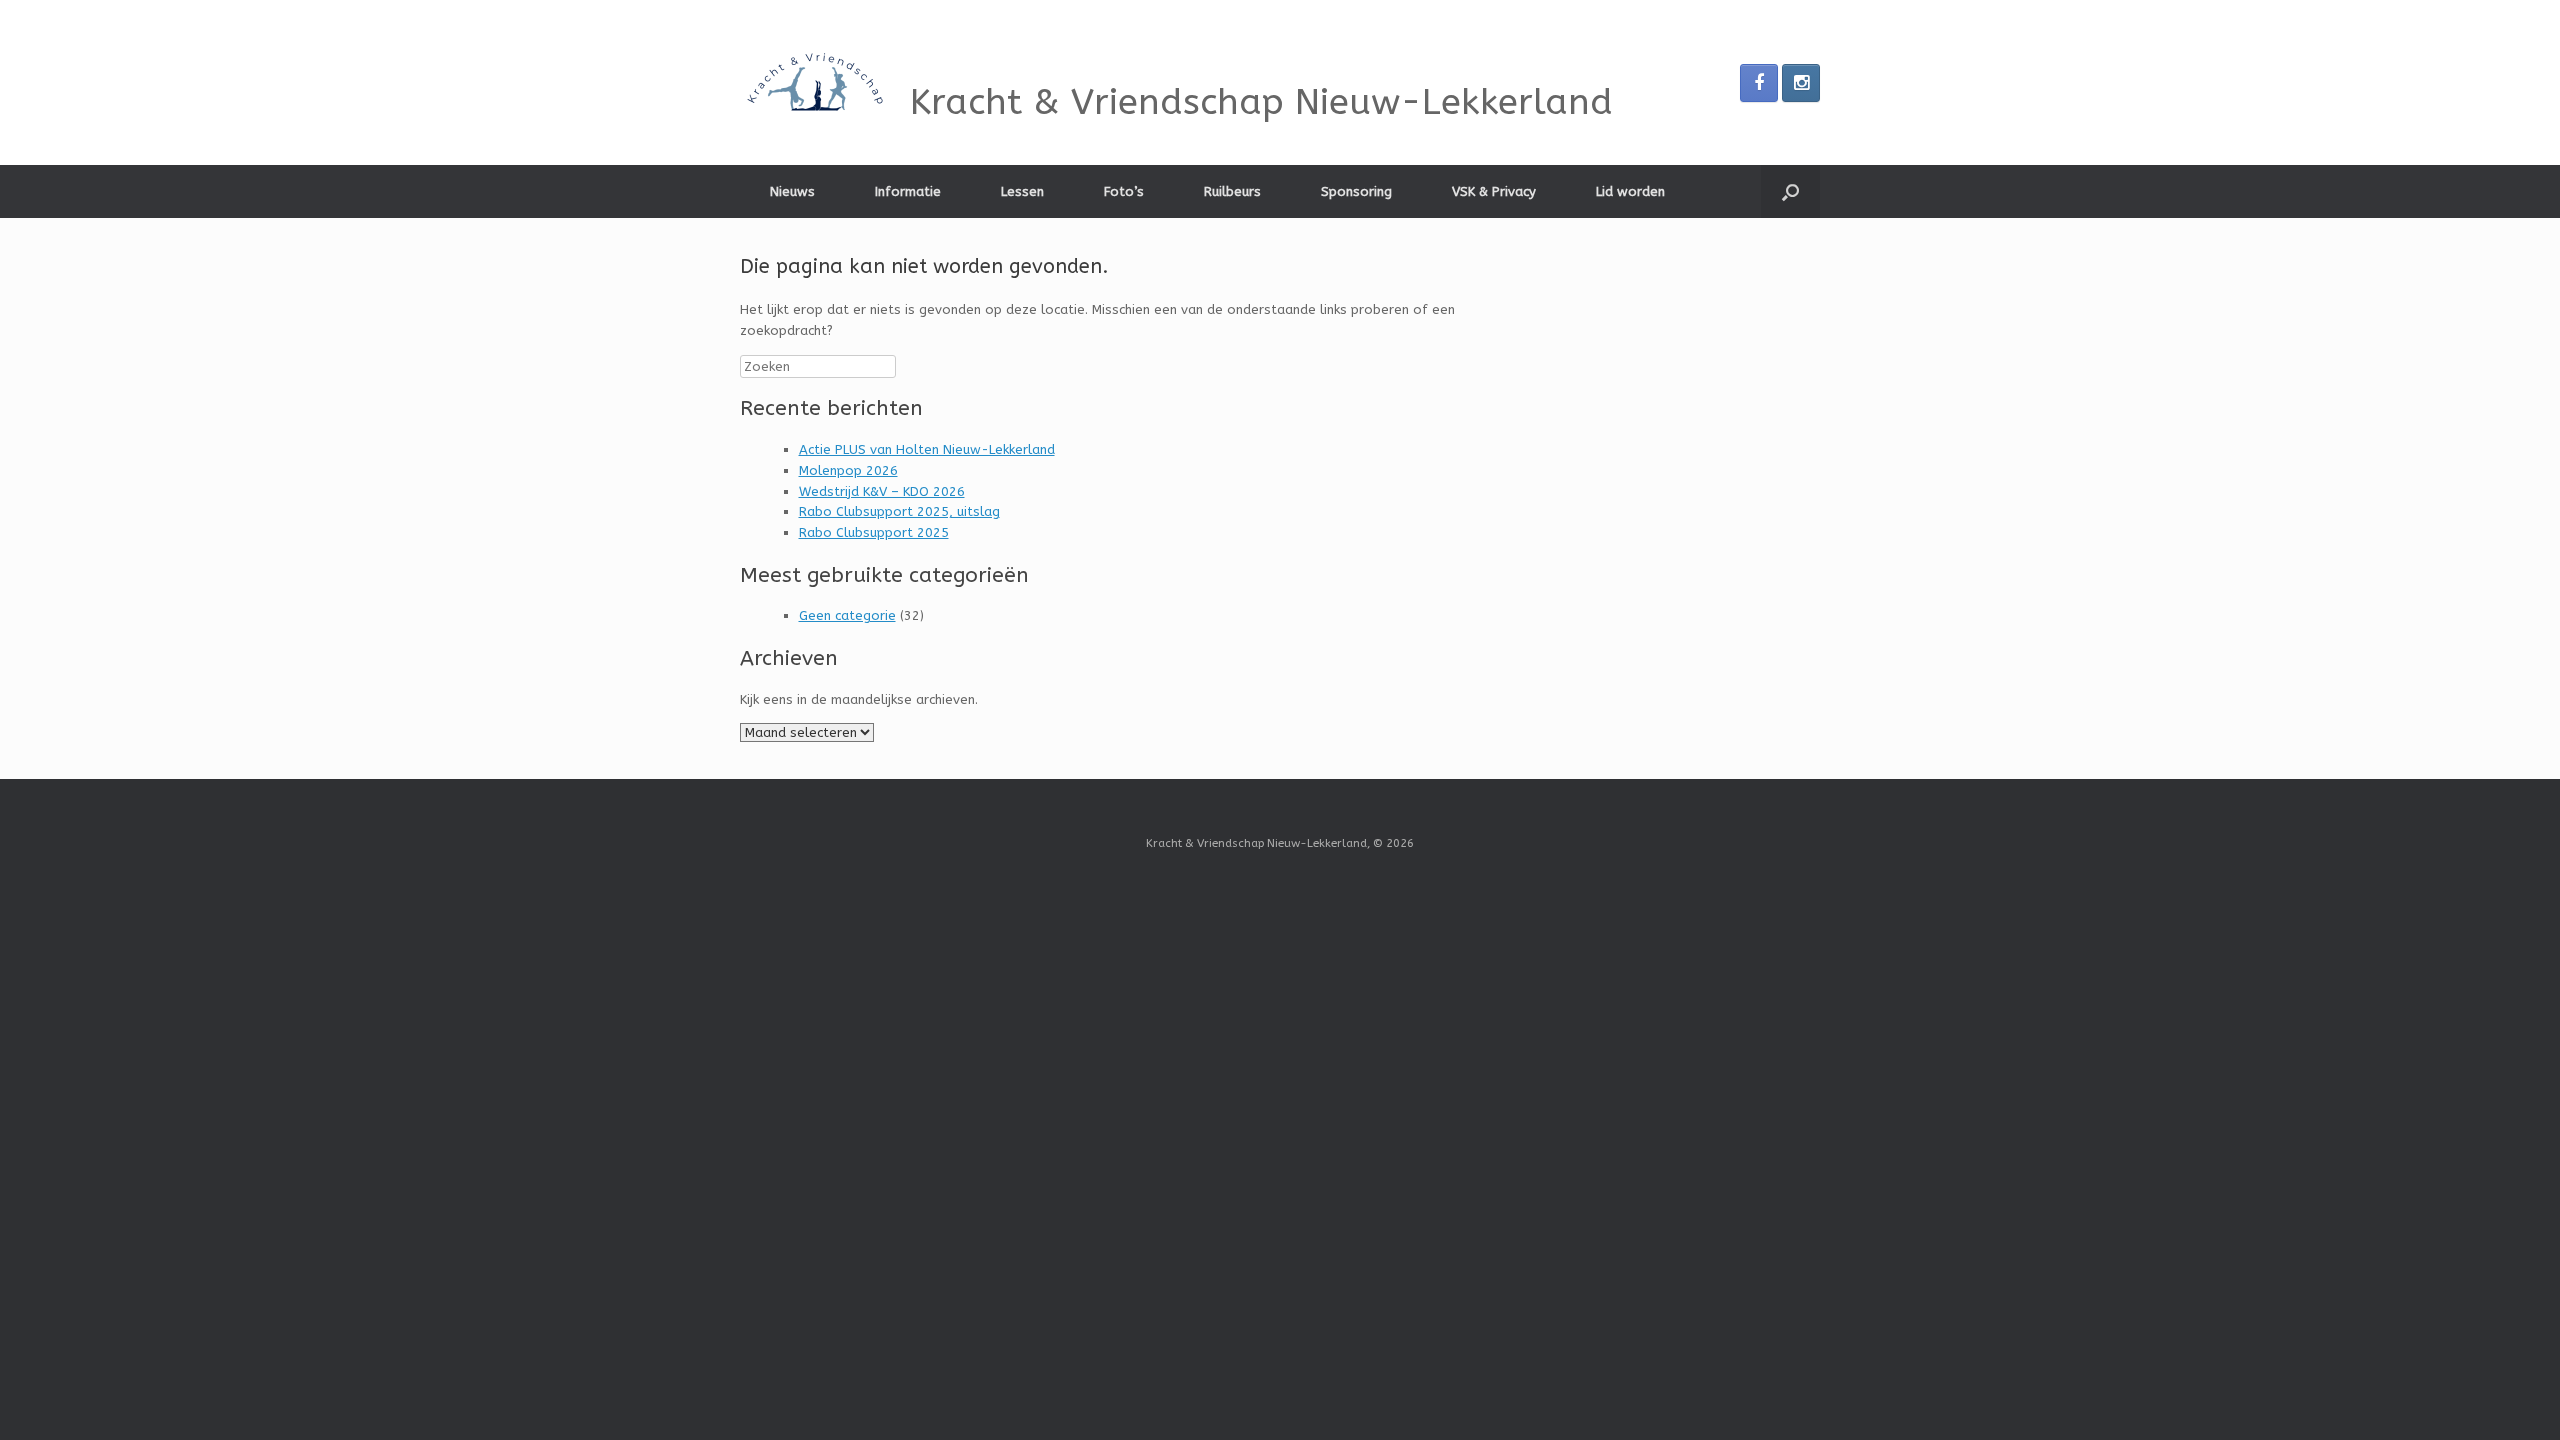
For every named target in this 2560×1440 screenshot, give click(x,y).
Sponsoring (1356, 191)
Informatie (908, 191)
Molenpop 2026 (848, 470)
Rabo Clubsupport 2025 (874, 532)
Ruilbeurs (1232, 191)
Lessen (1022, 191)
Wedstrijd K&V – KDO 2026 (882, 491)
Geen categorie (847, 615)
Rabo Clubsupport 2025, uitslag (899, 511)
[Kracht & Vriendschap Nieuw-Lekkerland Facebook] (1759, 83)
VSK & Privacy (1494, 191)
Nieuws (792, 191)
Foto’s (1124, 191)
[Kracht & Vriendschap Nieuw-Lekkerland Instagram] (1801, 83)
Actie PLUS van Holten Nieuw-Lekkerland (927, 449)
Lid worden (1630, 191)
